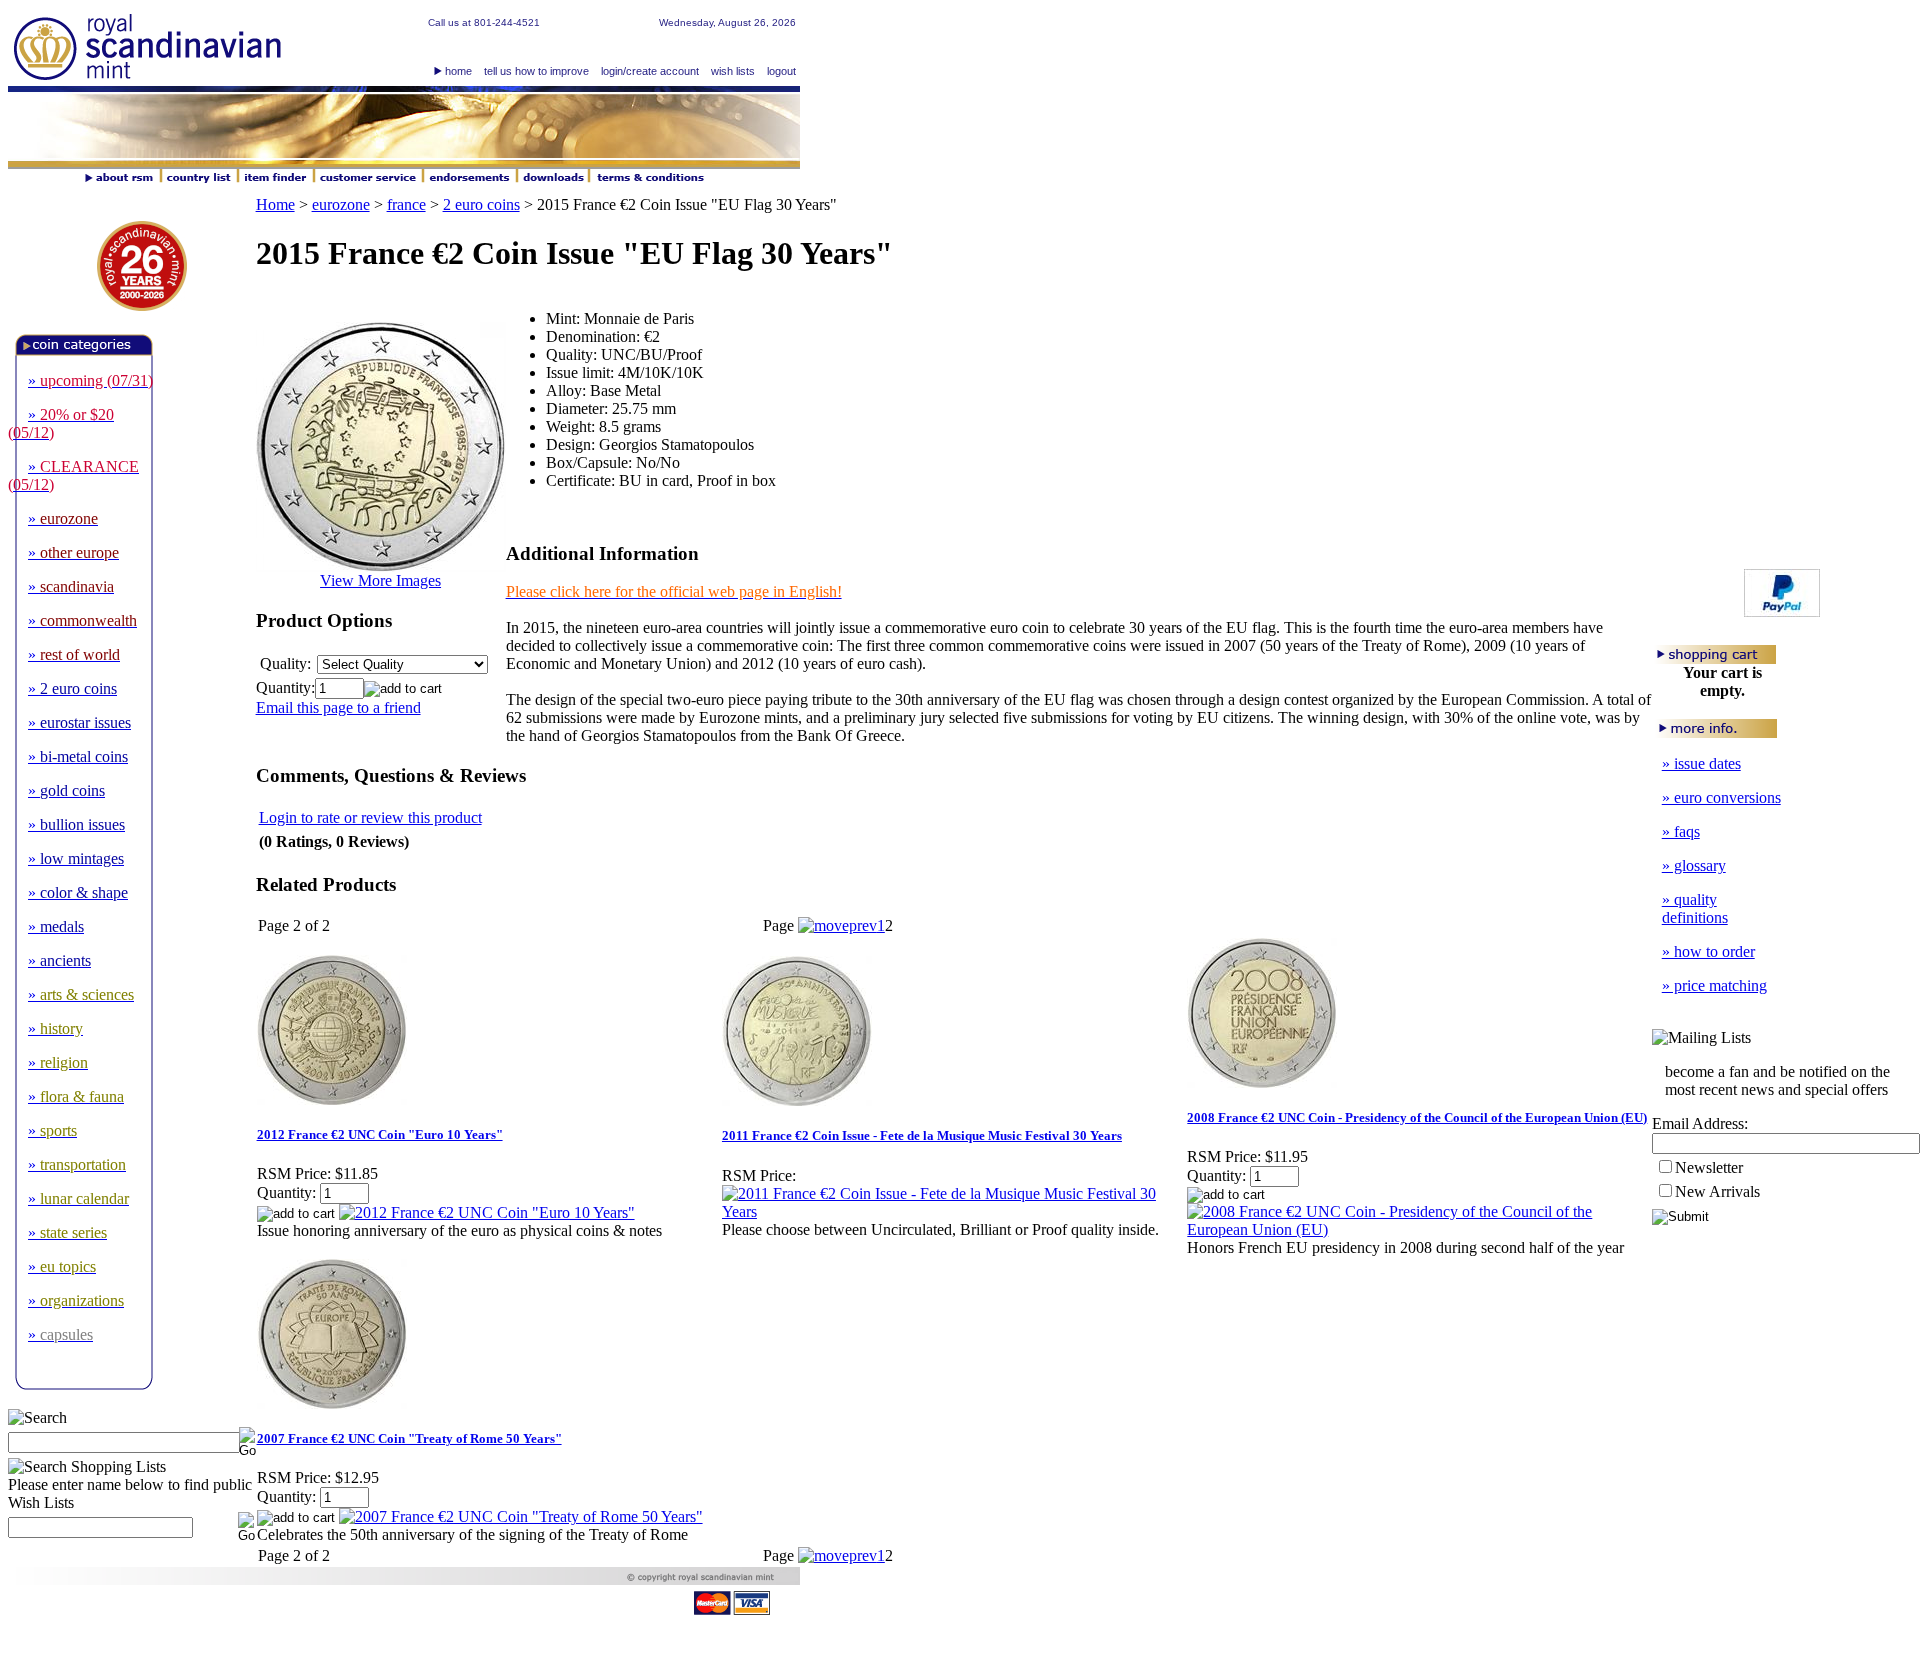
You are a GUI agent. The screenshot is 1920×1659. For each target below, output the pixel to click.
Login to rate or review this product (370, 817)
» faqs (1681, 831)
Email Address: (1700, 1123)
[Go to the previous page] (837, 925)
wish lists (733, 71)
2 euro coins (481, 204)
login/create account (650, 71)
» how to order (1708, 951)
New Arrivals (1717, 1191)
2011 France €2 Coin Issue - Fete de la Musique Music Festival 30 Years (922, 1135)
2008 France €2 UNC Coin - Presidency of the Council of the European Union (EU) (1417, 1117)
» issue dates (1701, 763)
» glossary (1694, 865)
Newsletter (1709, 1167)
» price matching (1714, 985)
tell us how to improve (536, 71)
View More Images (380, 580)
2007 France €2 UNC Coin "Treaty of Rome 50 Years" (409, 1438)
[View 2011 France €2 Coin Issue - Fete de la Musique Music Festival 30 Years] (953, 1211)
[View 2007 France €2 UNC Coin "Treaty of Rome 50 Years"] (521, 1516)
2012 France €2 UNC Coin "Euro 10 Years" (380, 1134)
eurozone (341, 204)
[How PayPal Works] (1782, 611)
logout (781, 71)
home (458, 71)
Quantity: (285, 687)
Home (275, 204)
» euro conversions (1721, 797)
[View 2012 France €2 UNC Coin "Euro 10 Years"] (487, 1212)
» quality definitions (1695, 908)
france (406, 204)
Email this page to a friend (338, 707)
